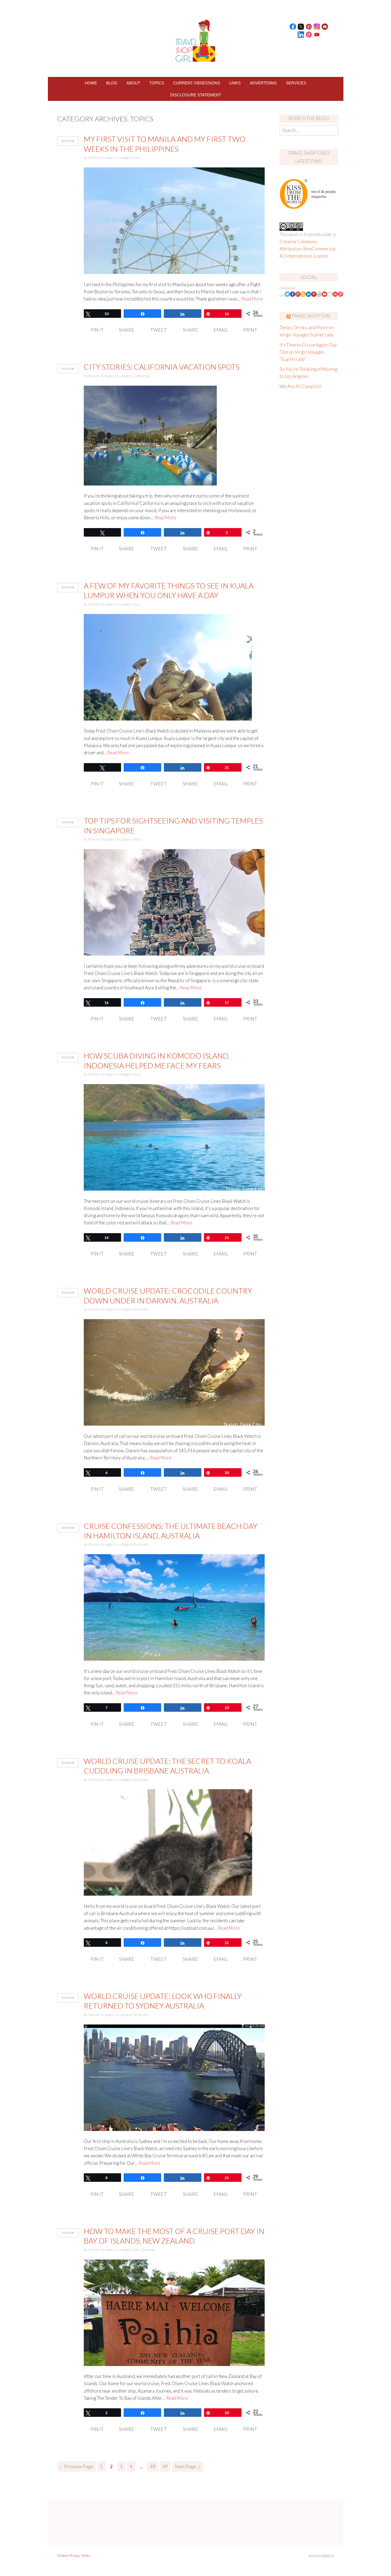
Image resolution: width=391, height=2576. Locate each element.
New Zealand (144, 2250)
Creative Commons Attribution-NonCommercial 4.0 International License (308, 249)
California (141, 376)
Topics (157, 83)
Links (235, 83)
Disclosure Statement (196, 95)
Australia (141, 1309)
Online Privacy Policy (74, 2555)
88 (153, 2466)
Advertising (263, 83)
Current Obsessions (197, 83)
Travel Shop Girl (311, 316)
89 (165, 2466)
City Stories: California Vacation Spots (162, 367)
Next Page (186, 2466)
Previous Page (79, 2466)
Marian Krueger (101, 157)
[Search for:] (309, 130)
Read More (252, 299)
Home (91, 83)
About (133, 83)
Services (296, 83)
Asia (137, 157)
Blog (112, 83)
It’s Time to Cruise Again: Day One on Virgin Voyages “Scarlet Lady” (308, 352)
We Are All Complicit (300, 386)
